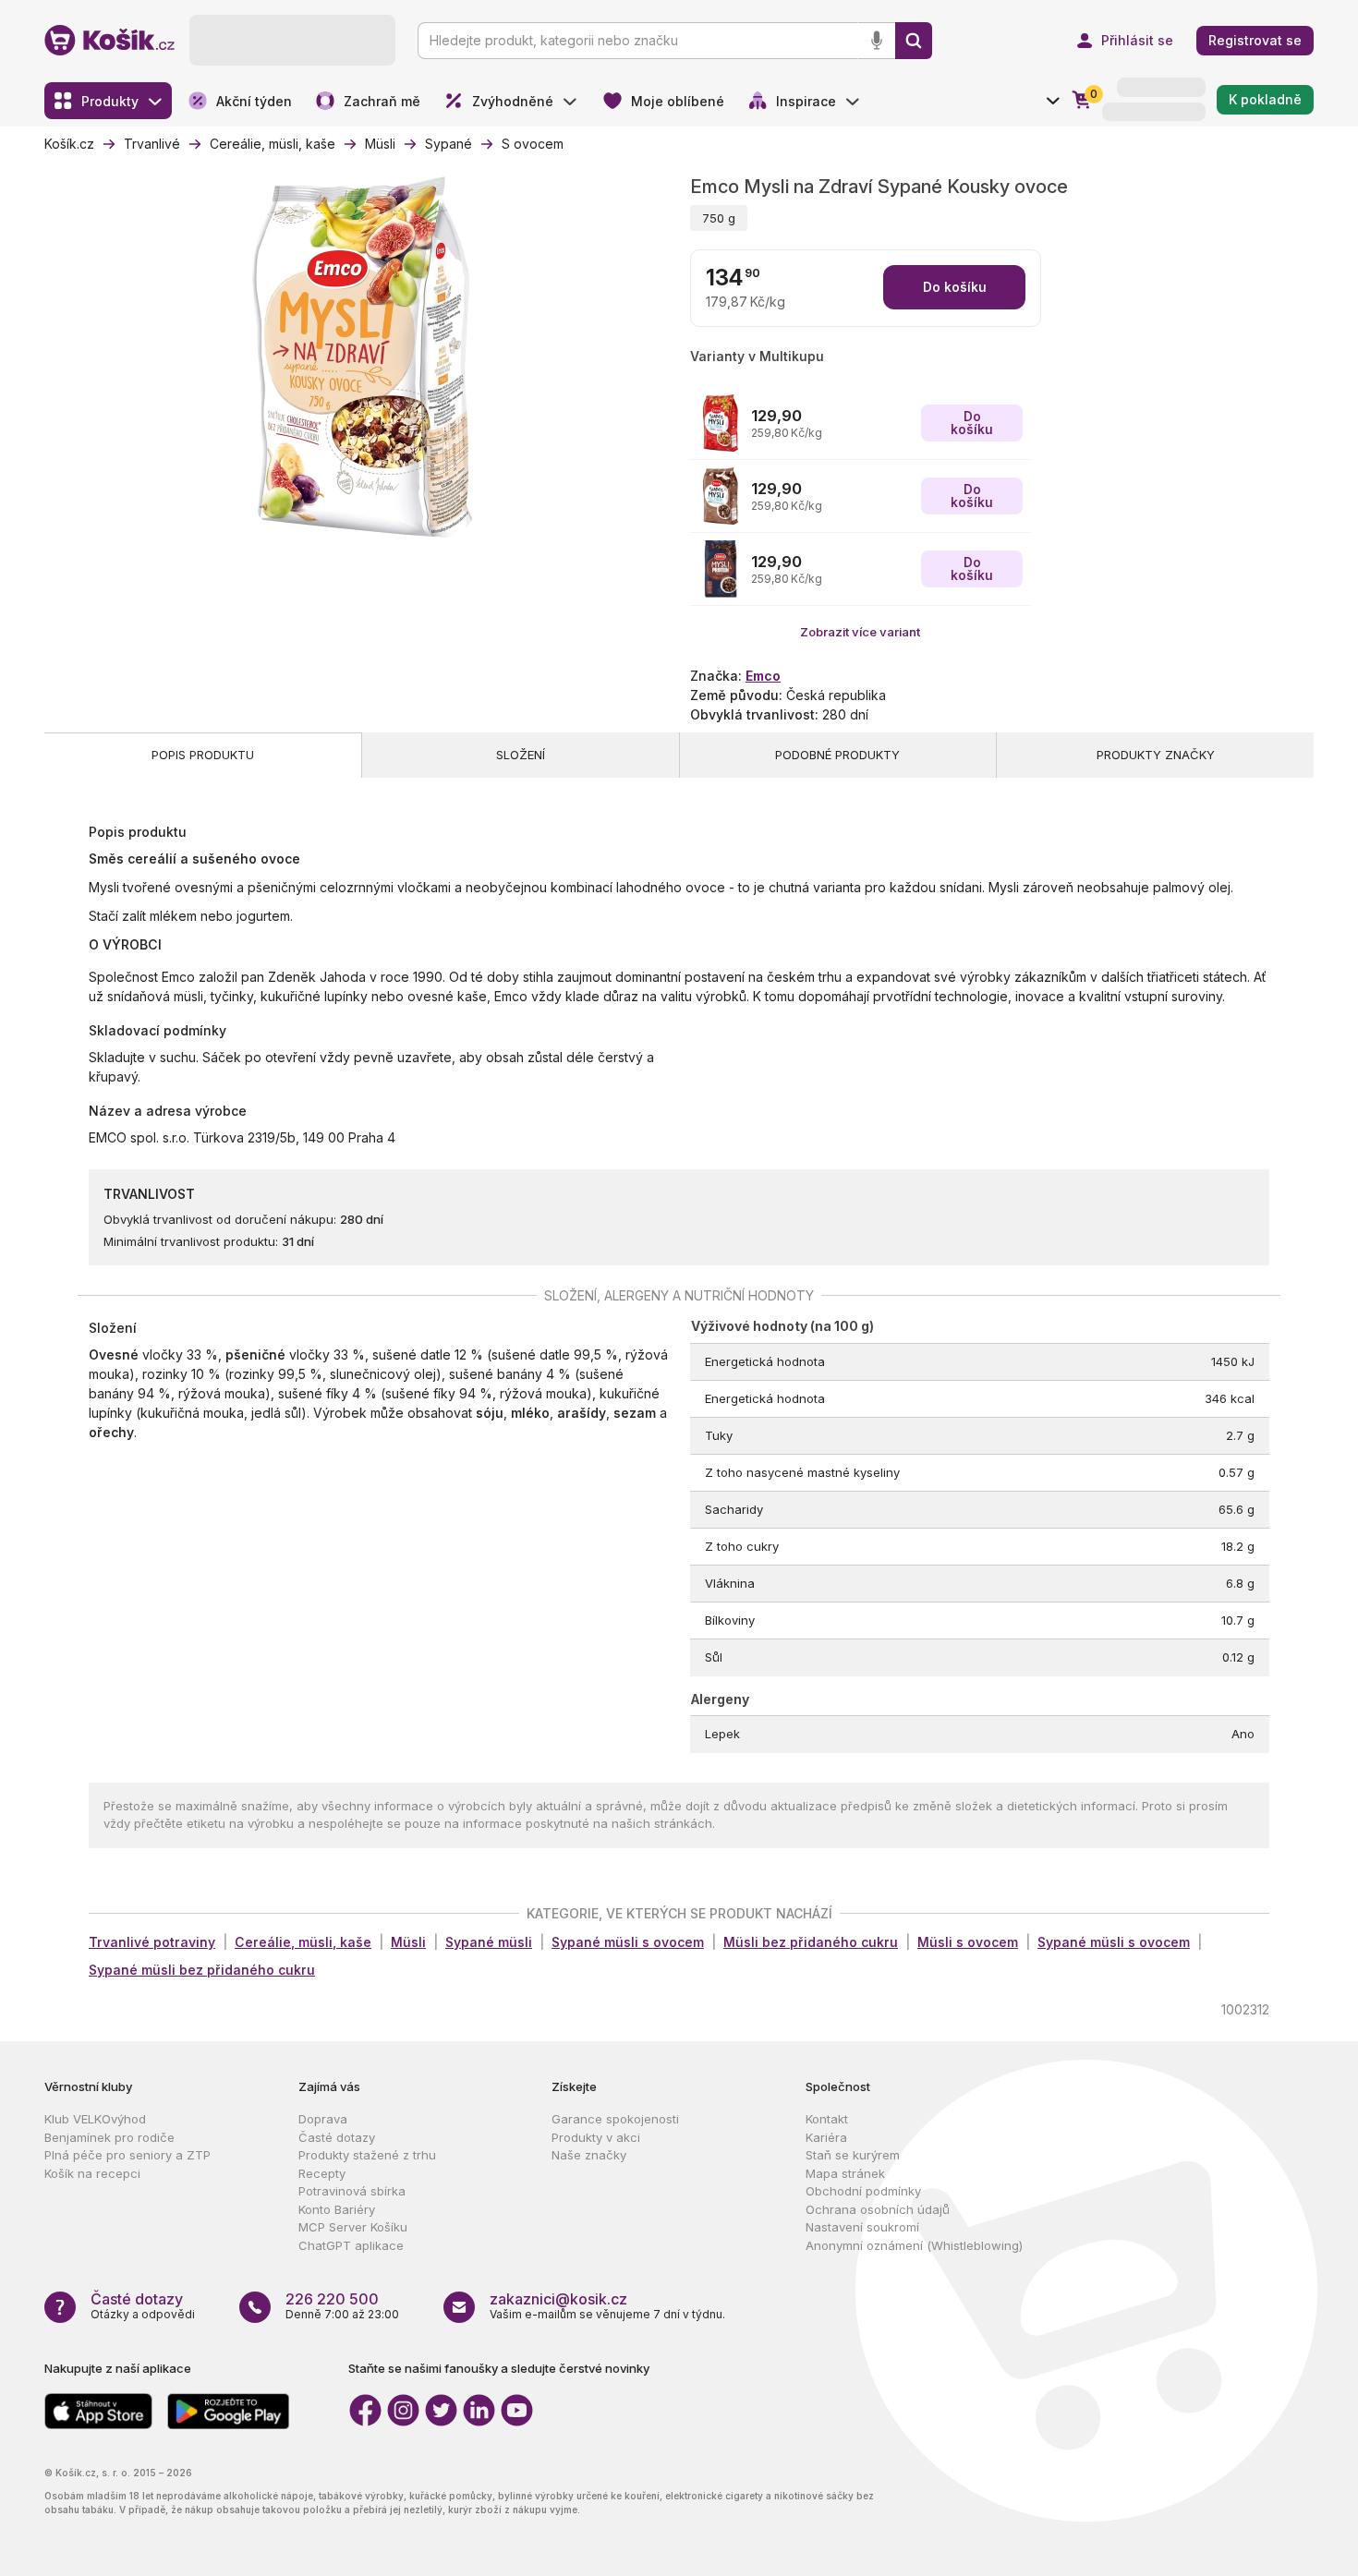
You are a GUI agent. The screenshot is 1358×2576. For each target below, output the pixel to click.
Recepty (322, 2173)
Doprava (323, 2119)
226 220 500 (332, 2299)
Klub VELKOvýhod (95, 2119)
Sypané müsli (489, 1942)
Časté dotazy (337, 2137)
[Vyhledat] (914, 41)
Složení (521, 755)
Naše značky (589, 2155)
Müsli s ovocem (968, 1942)
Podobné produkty (837, 755)
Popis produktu (203, 755)
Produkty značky (1156, 755)
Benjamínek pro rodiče (109, 2137)
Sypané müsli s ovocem (628, 1942)
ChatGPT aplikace (351, 2245)
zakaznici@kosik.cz (558, 2299)
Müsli (408, 1942)
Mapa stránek (845, 2173)
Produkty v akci (596, 2137)
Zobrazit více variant (860, 632)
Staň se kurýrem (853, 2155)
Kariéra (826, 2137)
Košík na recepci (92, 2173)
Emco (763, 676)
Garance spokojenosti (615, 2119)
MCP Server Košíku (353, 2227)
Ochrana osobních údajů (878, 2209)
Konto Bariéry (337, 2209)
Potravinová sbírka (352, 2191)
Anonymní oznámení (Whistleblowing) (914, 2245)
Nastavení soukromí (862, 2227)
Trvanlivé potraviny (152, 1942)
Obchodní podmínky (863, 2191)
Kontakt (827, 2119)
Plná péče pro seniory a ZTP (127, 2155)
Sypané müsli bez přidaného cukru (202, 1970)
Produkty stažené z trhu (367, 2155)
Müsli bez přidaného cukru (811, 1942)
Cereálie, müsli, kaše (303, 1942)
